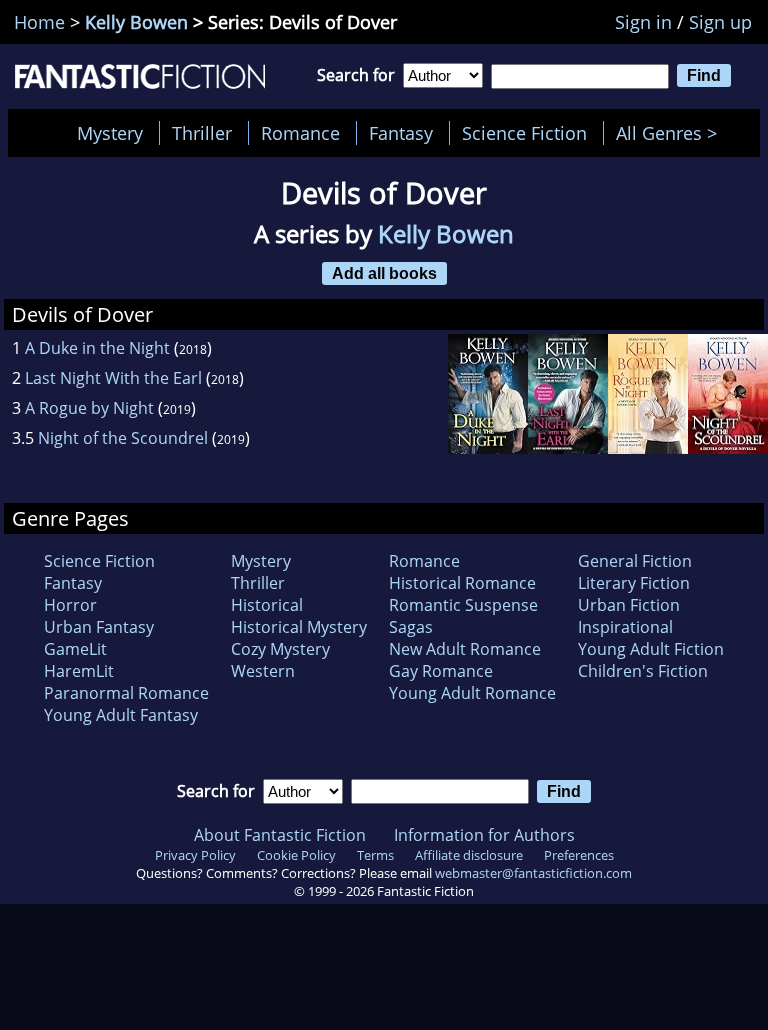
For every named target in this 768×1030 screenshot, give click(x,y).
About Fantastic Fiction (280, 835)
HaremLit (79, 671)
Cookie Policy (296, 855)
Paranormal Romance (126, 693)
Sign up (720, 22)
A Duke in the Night (97, 348)
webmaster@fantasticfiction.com (533, 873)
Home (39, 22)
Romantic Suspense (463, 605)
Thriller (202, 133)
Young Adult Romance (472, 693)
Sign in (643, 22)
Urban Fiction (629, 605)
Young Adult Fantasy (121, 715)
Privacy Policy (195, 855)
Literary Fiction (634, 583)
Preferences (579, 855)
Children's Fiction (643, 671)
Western (263, 671)
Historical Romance (462, 583)
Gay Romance (441, 671)
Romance (300, 133)
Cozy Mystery (280, 649)
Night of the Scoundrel (123, 438)
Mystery (110, 133)
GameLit (75, 649)
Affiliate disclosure (469, 855)
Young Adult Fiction (651, 649)
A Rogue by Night (89, 408)
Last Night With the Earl (113, 378)
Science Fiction (524, 133)
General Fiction (635, 561)
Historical (267, 605)
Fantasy (401, 133)
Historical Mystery (299, 627)
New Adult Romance (465, 649)
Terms (375, 855)
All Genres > (671, 133)
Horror (70, 605)
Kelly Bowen (136, 22)
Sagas (411, 627)
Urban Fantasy (99, 627)
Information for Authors (484, 835)
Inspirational (625, 627)
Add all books (384, 273)
